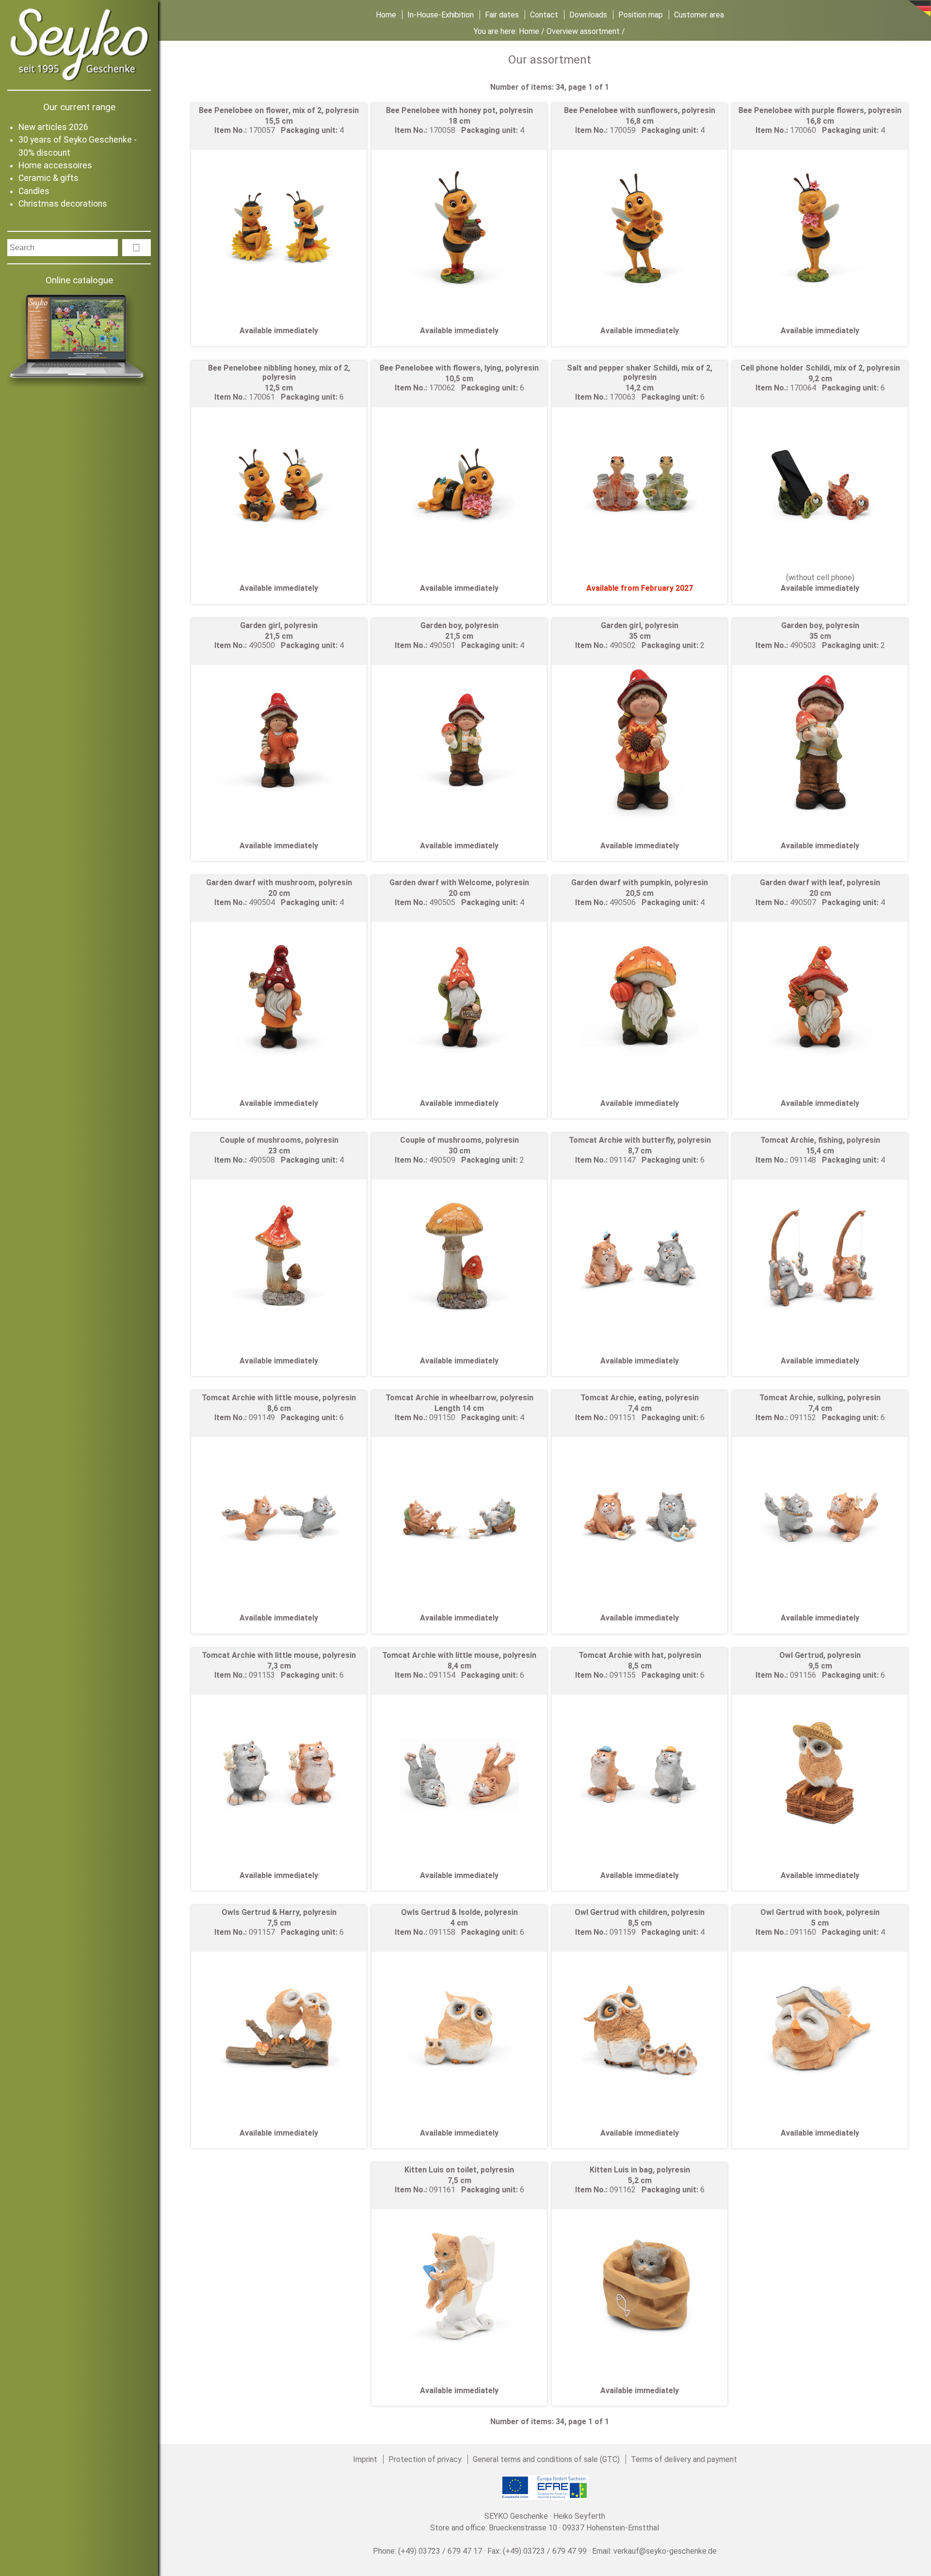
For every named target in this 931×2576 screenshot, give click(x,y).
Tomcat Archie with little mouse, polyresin (279, 1398)
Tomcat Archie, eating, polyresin (640, 1398)
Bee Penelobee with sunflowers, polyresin (640, 110)
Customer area (699, 15)
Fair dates (502, 15)
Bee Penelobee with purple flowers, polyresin (820, 110)
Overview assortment (583, 31)
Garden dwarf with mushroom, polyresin (279, 883)
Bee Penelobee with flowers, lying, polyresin (459, 368)
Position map (641, 15)
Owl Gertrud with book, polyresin (820, 1912)
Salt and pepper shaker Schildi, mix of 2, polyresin (640, 373)
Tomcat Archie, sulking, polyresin (820, 1398)
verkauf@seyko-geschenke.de (665, 2551)
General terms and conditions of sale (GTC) (546, 2459)
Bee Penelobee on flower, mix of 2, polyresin (279, 110)
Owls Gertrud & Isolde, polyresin (459, 1912)
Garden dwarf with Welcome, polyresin (459, 883)
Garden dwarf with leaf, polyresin (820, 883)
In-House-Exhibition (441, 15)
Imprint (365, 2459)
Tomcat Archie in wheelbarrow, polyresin (459, 1398)
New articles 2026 (53, 127)
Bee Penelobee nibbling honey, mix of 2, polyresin (279, 373)
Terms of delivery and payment (684, 2459)
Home (386, 15)
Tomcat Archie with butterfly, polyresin (640, 1140)
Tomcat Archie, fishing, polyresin (820, 1140)
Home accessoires (55, 165)
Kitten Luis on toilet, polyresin (459, 2170)
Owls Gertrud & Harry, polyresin (279, 1912)
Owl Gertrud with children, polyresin (640, 1912)
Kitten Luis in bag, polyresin (640, 2170)
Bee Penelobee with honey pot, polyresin (459, 110)
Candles (34, 191)
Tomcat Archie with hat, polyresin (640, 1655)
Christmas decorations (63, 204)
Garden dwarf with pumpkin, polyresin (640, 883)
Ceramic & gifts (48, 178)
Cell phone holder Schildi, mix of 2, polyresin (820, 368)
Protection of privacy (425, 2459)
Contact (544, 15)
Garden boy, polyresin (459, 625)
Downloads (588, 15)
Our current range (79, 107)
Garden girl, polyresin (279, 625)
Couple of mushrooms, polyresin (279, 1140)
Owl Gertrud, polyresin (820, 1655)
